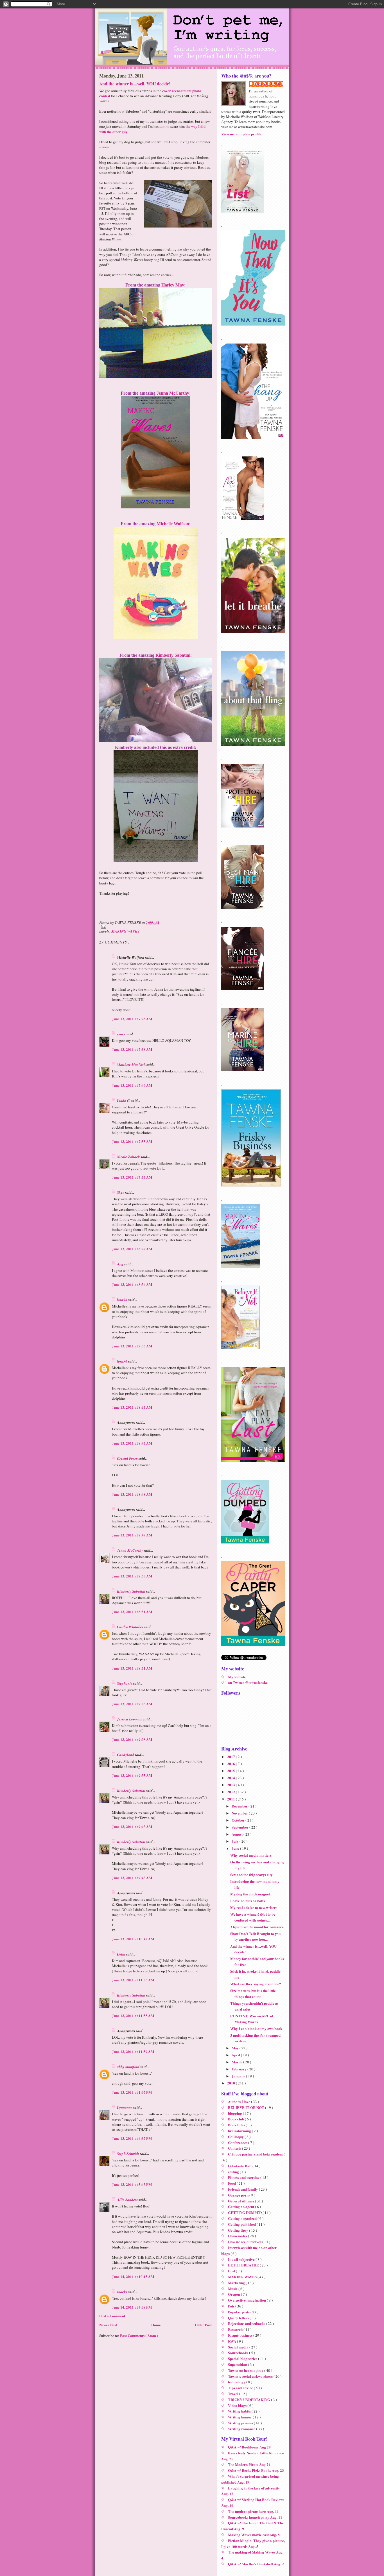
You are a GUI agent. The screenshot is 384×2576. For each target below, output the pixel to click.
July (236, 1841)
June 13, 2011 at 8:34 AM (132, 1284)
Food (232, 2183)
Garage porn (239, 2195)
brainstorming (240, 2131)
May (236, 2048)
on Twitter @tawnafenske (248, 1682)
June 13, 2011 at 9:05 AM (132, 1704)
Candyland (126, 1755)
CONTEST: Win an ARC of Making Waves (252, 2019)
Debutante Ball (240, 2166)
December (240, 1806)
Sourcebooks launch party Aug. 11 (255, 2517)
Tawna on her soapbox (246, 2370)
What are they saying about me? (256, 1984)
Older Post (203, 2325)
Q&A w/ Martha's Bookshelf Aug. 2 (256, 2564)
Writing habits (240, 2411)
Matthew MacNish (132, 1065)
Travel (234, 2394)
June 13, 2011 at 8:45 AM (132, 1443)
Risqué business (241, 2335)
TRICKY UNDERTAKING (249, 2399)
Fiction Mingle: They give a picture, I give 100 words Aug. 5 (253, 2543)
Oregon (234, 2294)
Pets (232, 2306)
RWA (232, 2341)
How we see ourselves (245, 2242)
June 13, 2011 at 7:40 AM (132, 1085)
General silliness (241, 2201)
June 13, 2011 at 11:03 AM (133, 1980)
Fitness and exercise (244, 2177)
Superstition (238, 2364)
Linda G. (124, 1101)
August (238, 1834)
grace (122, 1034)
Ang (121, 1264)
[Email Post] (155, 927)
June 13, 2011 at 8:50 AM (132, 1576)
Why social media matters (251, 1855)
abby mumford (129, 2067)
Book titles (237, 2125)
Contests (235, 2148)
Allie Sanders (128, 2200)
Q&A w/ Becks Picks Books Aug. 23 (256, 2470)
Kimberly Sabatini (173, 655)
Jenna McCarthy (173, 393)
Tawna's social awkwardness (251, 2376)
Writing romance (242, 2429)
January (239, 2076)
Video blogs (238, 2405)
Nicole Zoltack (129, 1157)
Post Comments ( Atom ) (139, 2335)
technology (237, 2382)
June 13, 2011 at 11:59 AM (133, 2051)
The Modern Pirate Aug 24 (249, 2464)
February (240, 2069)
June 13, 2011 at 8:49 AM (132, 1535)
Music (233, 2289)
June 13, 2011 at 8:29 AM (132, 1249)
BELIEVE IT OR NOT (247, 2107)
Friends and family (243, 2189)
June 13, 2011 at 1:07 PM (132, 2092)
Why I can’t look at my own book (256, 2028)
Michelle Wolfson (173, 524)
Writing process (241, 2423)
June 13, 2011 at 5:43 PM (132, 2184)
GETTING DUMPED (245, 2212)
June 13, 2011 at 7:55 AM (132, 1141)
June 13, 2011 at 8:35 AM (132, 1346)
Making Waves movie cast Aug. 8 (254, 2535)
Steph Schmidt (128, 2154)
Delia (122, 1954)
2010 (231, 2083)
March (237, 2062)
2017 (231, 1757)
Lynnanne (125, 2107)
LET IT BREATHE (244, 2265)
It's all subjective (242, 2259)
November (240, 1813)
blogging (235, 2113)
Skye (121, 1192)
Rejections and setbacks (247, 2323)
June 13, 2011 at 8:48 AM (132, 1494)
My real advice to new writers (254, 1907)
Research (236, 2329)
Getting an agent (241, 2206)
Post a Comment (112, 2316)
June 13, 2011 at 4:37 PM (132, 2138)
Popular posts (239, 2312)
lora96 (123, 1300)
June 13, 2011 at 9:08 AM (132, 1739)
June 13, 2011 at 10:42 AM (133, 1939)
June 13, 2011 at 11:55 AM (133, 2015)
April (236, 2055)
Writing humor (240, 2417)
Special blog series (243, 2358)
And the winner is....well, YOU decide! (135, 84)
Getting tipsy (239, 2230)
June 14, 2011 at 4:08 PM (132, 2307)
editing (234, 2172)
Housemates (238, 2236)
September (240, 1827)
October (239, 1820)
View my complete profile (241, 134)
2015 (231, 1771)
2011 (231, 1799)
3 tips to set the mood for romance (257, 1927)
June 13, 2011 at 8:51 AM (132, 1612)
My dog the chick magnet (250, 1894)
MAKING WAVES (125, 931)
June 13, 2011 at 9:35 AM (132, 1775)
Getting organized (243, 2218)
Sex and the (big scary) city (251, 1874)
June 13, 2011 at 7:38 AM (132, 1049)
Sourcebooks (239, 2353)
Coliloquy (236, 2137)
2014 (231, 1778)
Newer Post (108, 2325)
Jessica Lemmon (130, 1719)
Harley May (173, 285)
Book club (236, 2119)
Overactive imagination (247, 2300)
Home (156, 2325)
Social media (239, 2347)
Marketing (237, 2283)
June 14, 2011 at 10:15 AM (133, 2276)
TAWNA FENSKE (269, 84)
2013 (231, 1785)
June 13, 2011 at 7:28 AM (132, 1019)
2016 (231, 1764)
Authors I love (240, 2101)
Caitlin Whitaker (131, 1627)
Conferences (238, 2142)
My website (237, 1677)
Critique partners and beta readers (256, 2154)
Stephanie (125, 1683)
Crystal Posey (128, 1458)
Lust (232, 2271)
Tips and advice (241, 2388)
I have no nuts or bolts (248, 1901)
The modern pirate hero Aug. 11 (253, 2511)
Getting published (242, 2224)
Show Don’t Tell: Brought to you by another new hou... (255, 1936)
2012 (231, 1792)
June (236, 1848)
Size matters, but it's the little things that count (253, 1993)
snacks (123, 2292)
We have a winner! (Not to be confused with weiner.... (253, 1917)
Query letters (239, 2318)
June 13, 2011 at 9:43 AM (132, 1826)
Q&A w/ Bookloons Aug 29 (249, 2447)
